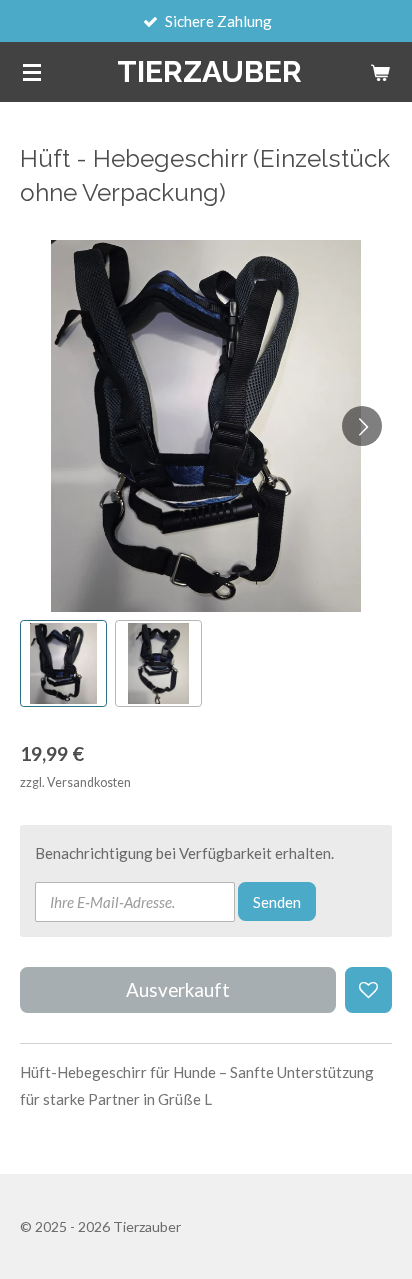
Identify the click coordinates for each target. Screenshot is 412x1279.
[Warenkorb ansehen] (380, 72)
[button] (63, 663)
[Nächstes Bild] (362, 426)
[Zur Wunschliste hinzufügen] (368, 990)
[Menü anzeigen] (32, 72)
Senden (277, 902)
